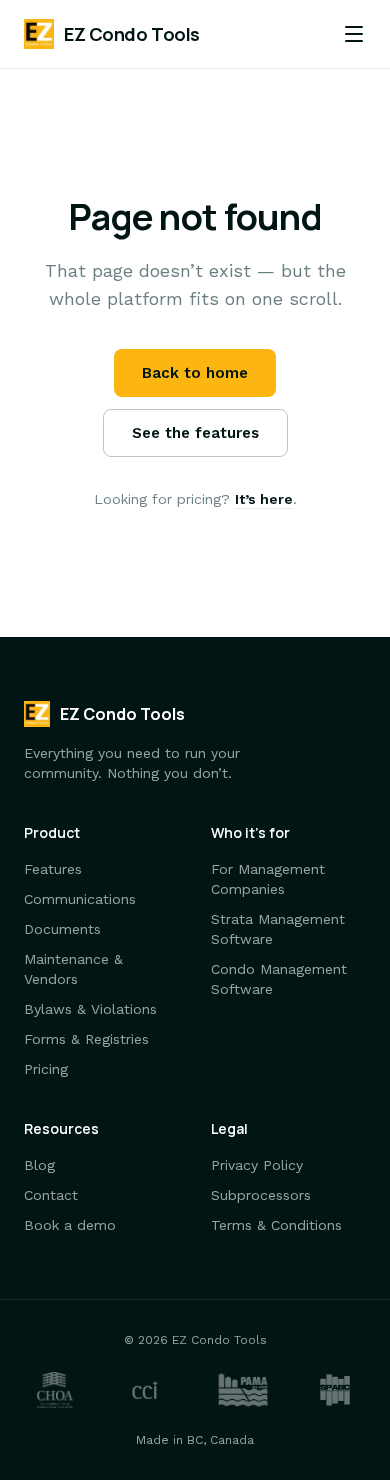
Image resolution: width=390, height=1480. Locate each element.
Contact (51, 1195)
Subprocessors (261, 1195)
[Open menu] (354, 34)
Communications (80, 899)
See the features (195, 433)
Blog (39, 1165)
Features (53, 869)
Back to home (195, 373)
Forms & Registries (86, 1039)
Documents (62, 929)
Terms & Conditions (276, 1225)
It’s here (264, 499)
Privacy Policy (257, 1165)
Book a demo (70, 1225)
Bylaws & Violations (90, 1009)
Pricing (46, 1069)
